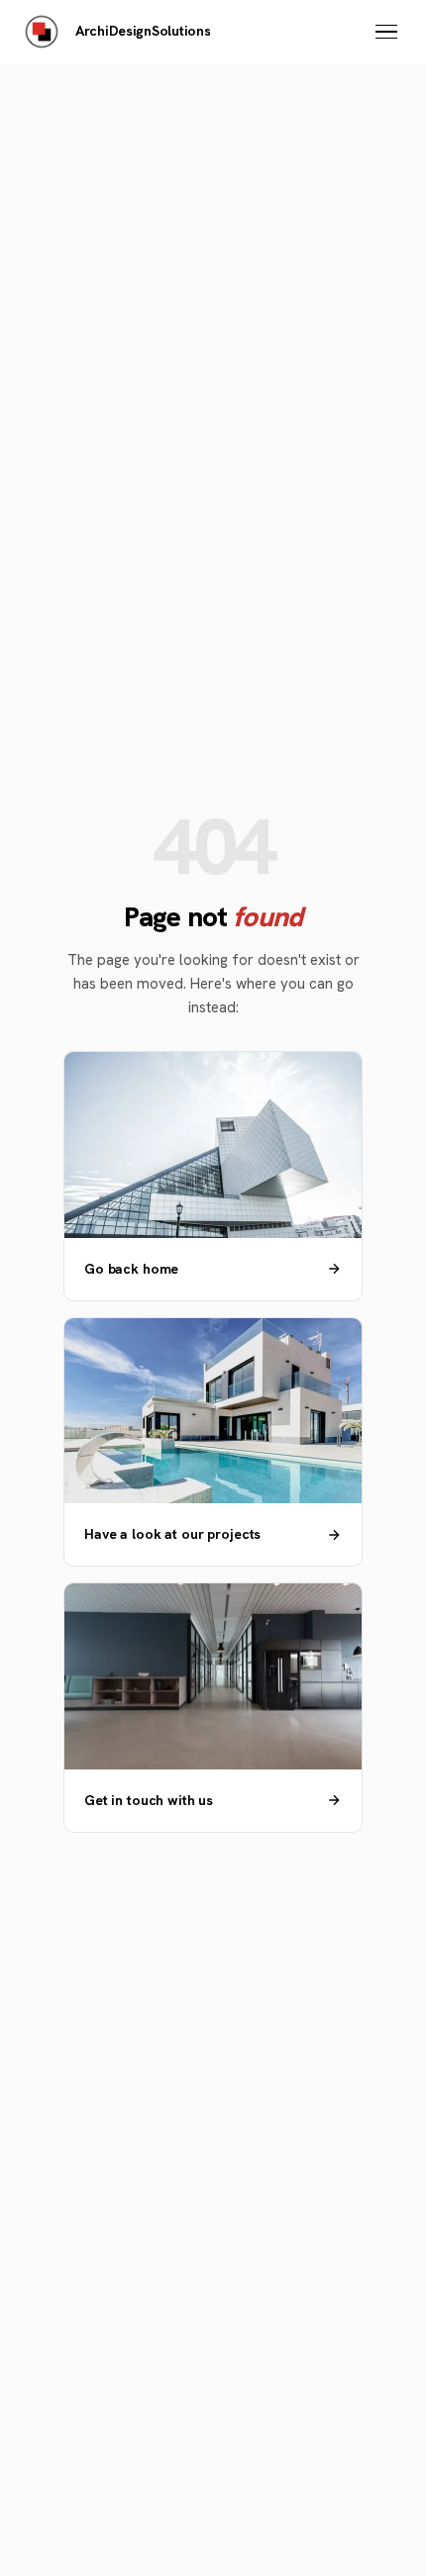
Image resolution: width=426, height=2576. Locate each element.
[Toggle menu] (386, 32)
